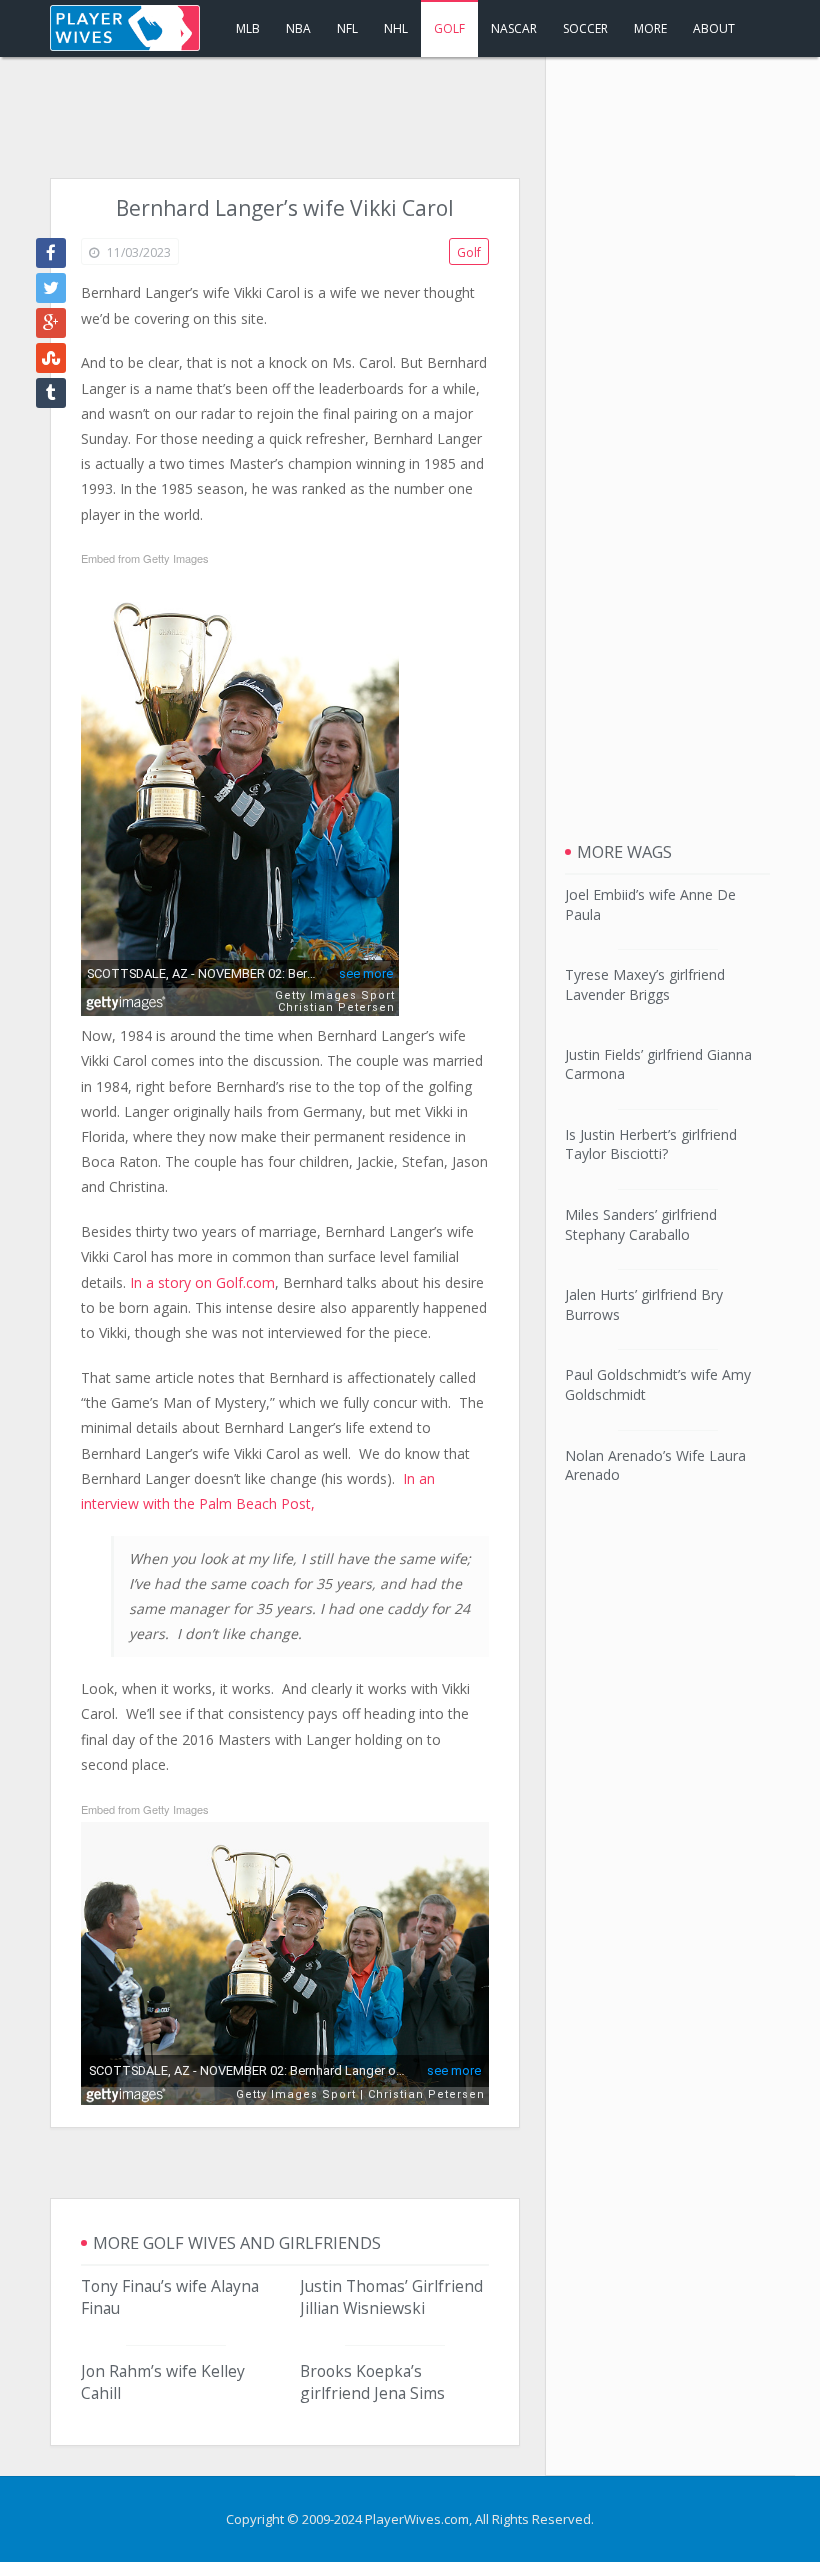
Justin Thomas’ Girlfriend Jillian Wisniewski (391, 2297)
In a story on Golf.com (202, 1282)
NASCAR (514, 28)
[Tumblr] (51, 393)
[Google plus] (51, 323)
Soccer (585, 28)
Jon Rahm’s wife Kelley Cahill (163, 2382)
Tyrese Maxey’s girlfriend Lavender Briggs (645, 984)
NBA (298, 28)
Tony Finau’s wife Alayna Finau (170, 2297)
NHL (396, 28)
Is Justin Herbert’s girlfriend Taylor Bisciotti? (651, 1144)
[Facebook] (51, 253)
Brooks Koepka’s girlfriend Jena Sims (372, 2382)
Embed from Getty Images (145, 558)
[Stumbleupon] (51, 358)
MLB (248, 28)
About (714, 28)
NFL (347, 28)
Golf (449, 28)
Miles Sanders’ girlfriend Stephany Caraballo (641, 1224)
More (650, 28)
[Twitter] (51, 288)
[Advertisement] (410, 118)
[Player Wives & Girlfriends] (125, 28)
